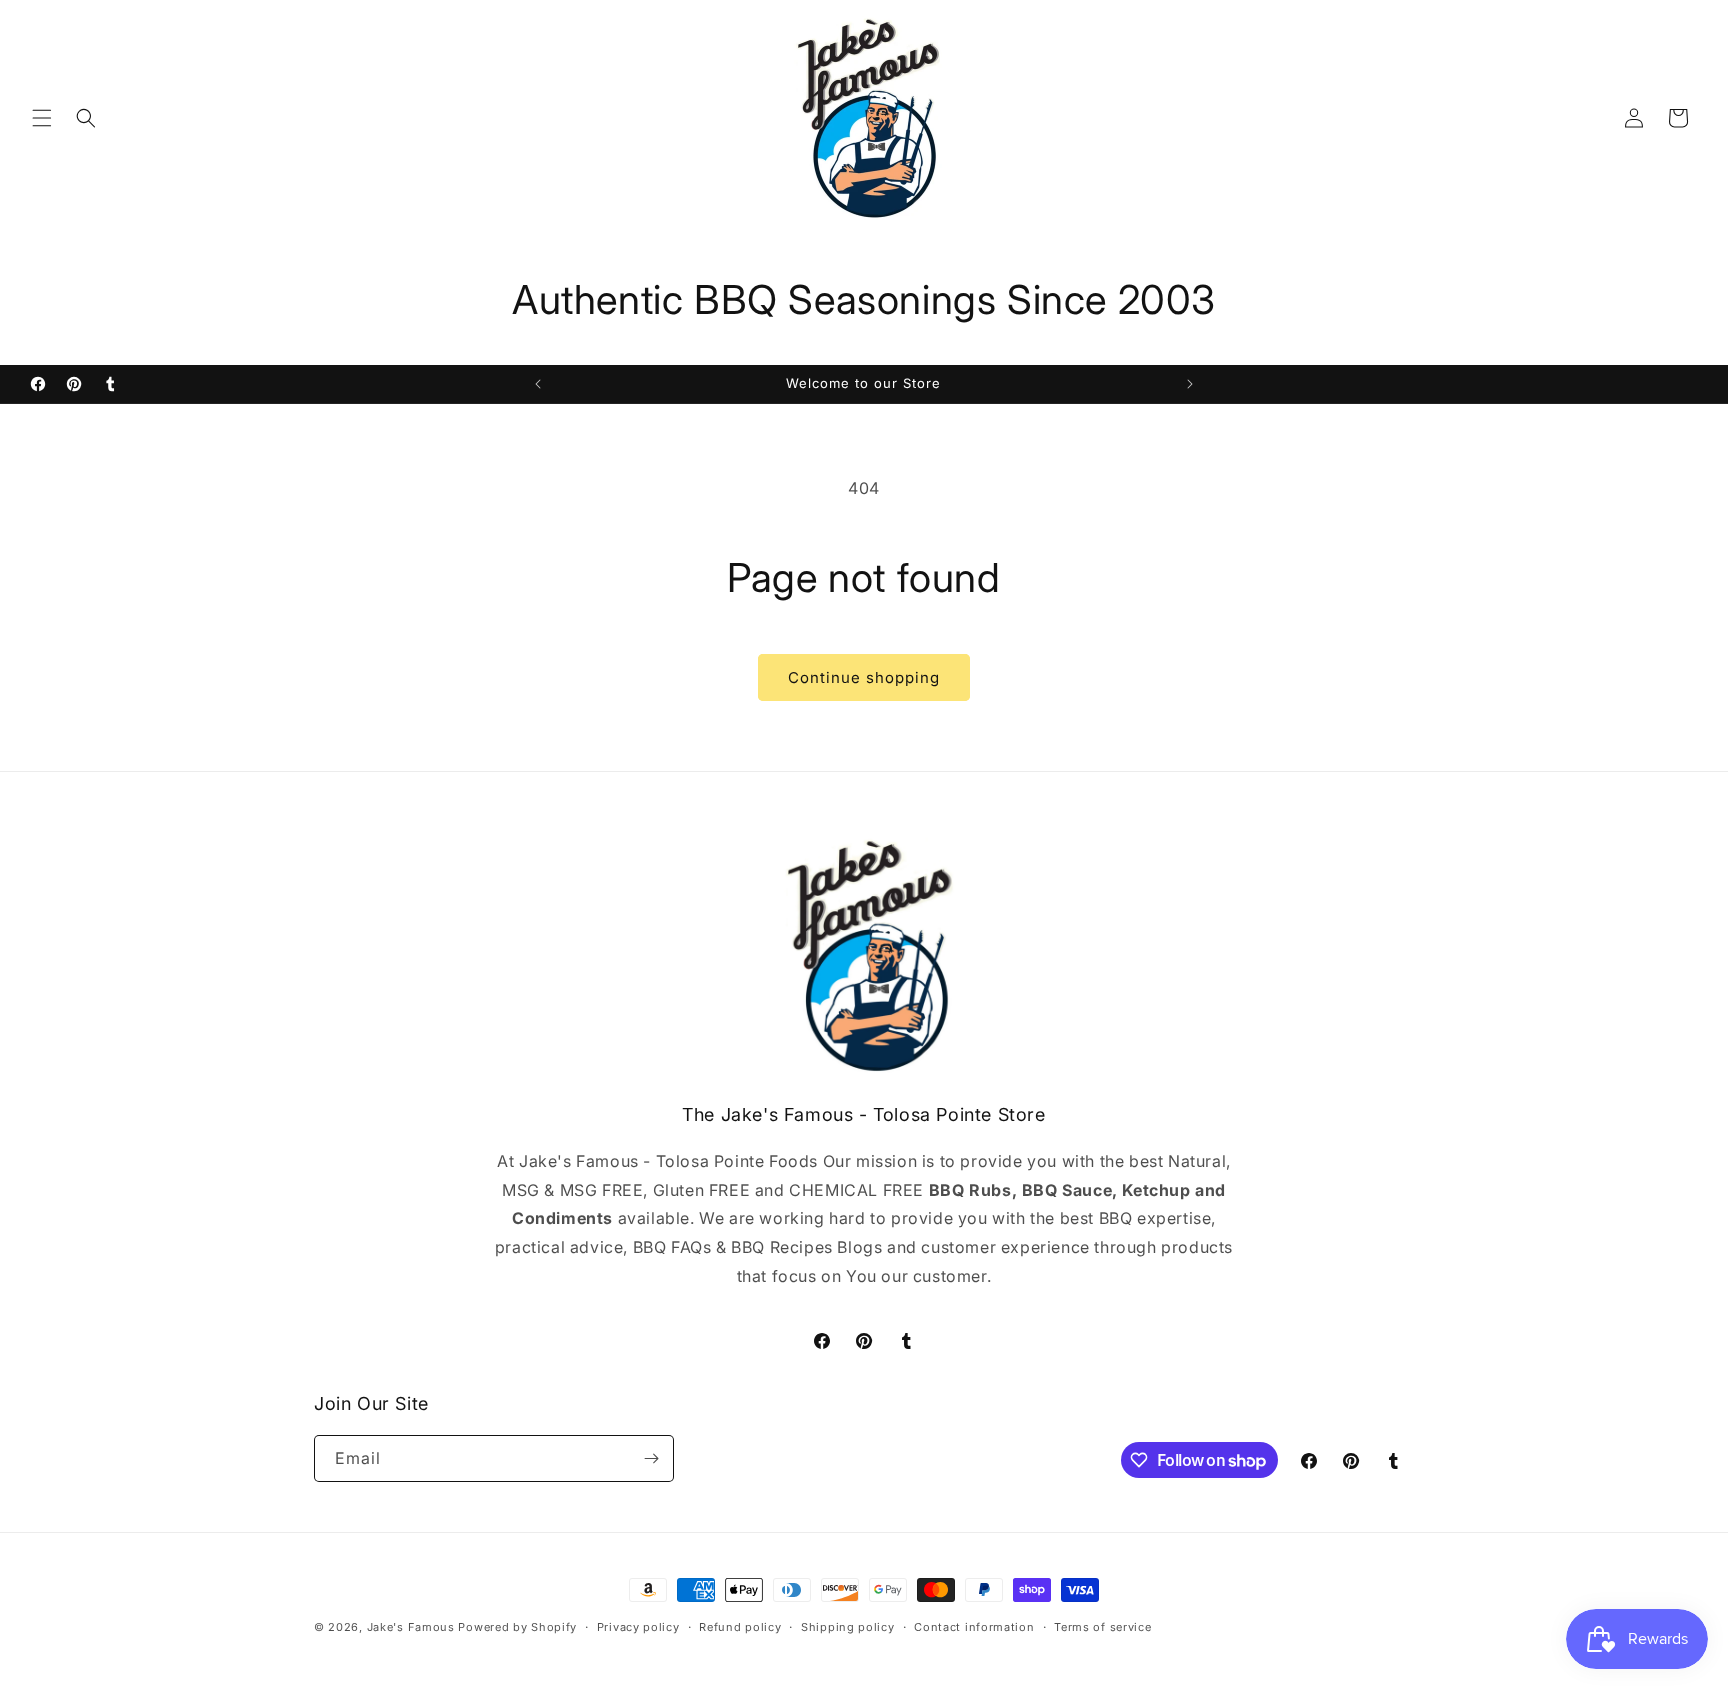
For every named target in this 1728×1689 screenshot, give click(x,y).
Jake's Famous (411, 1627)
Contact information (974, 1627)
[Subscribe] (651, 1458)
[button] (42, 118)
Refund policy (740, 1627)
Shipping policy (848, 1627)
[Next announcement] (1190, 384)
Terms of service (1102, 1627)
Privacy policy (638, 1627)
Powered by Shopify (517, 1627)
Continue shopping (864, 677)
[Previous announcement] (538, 384)
